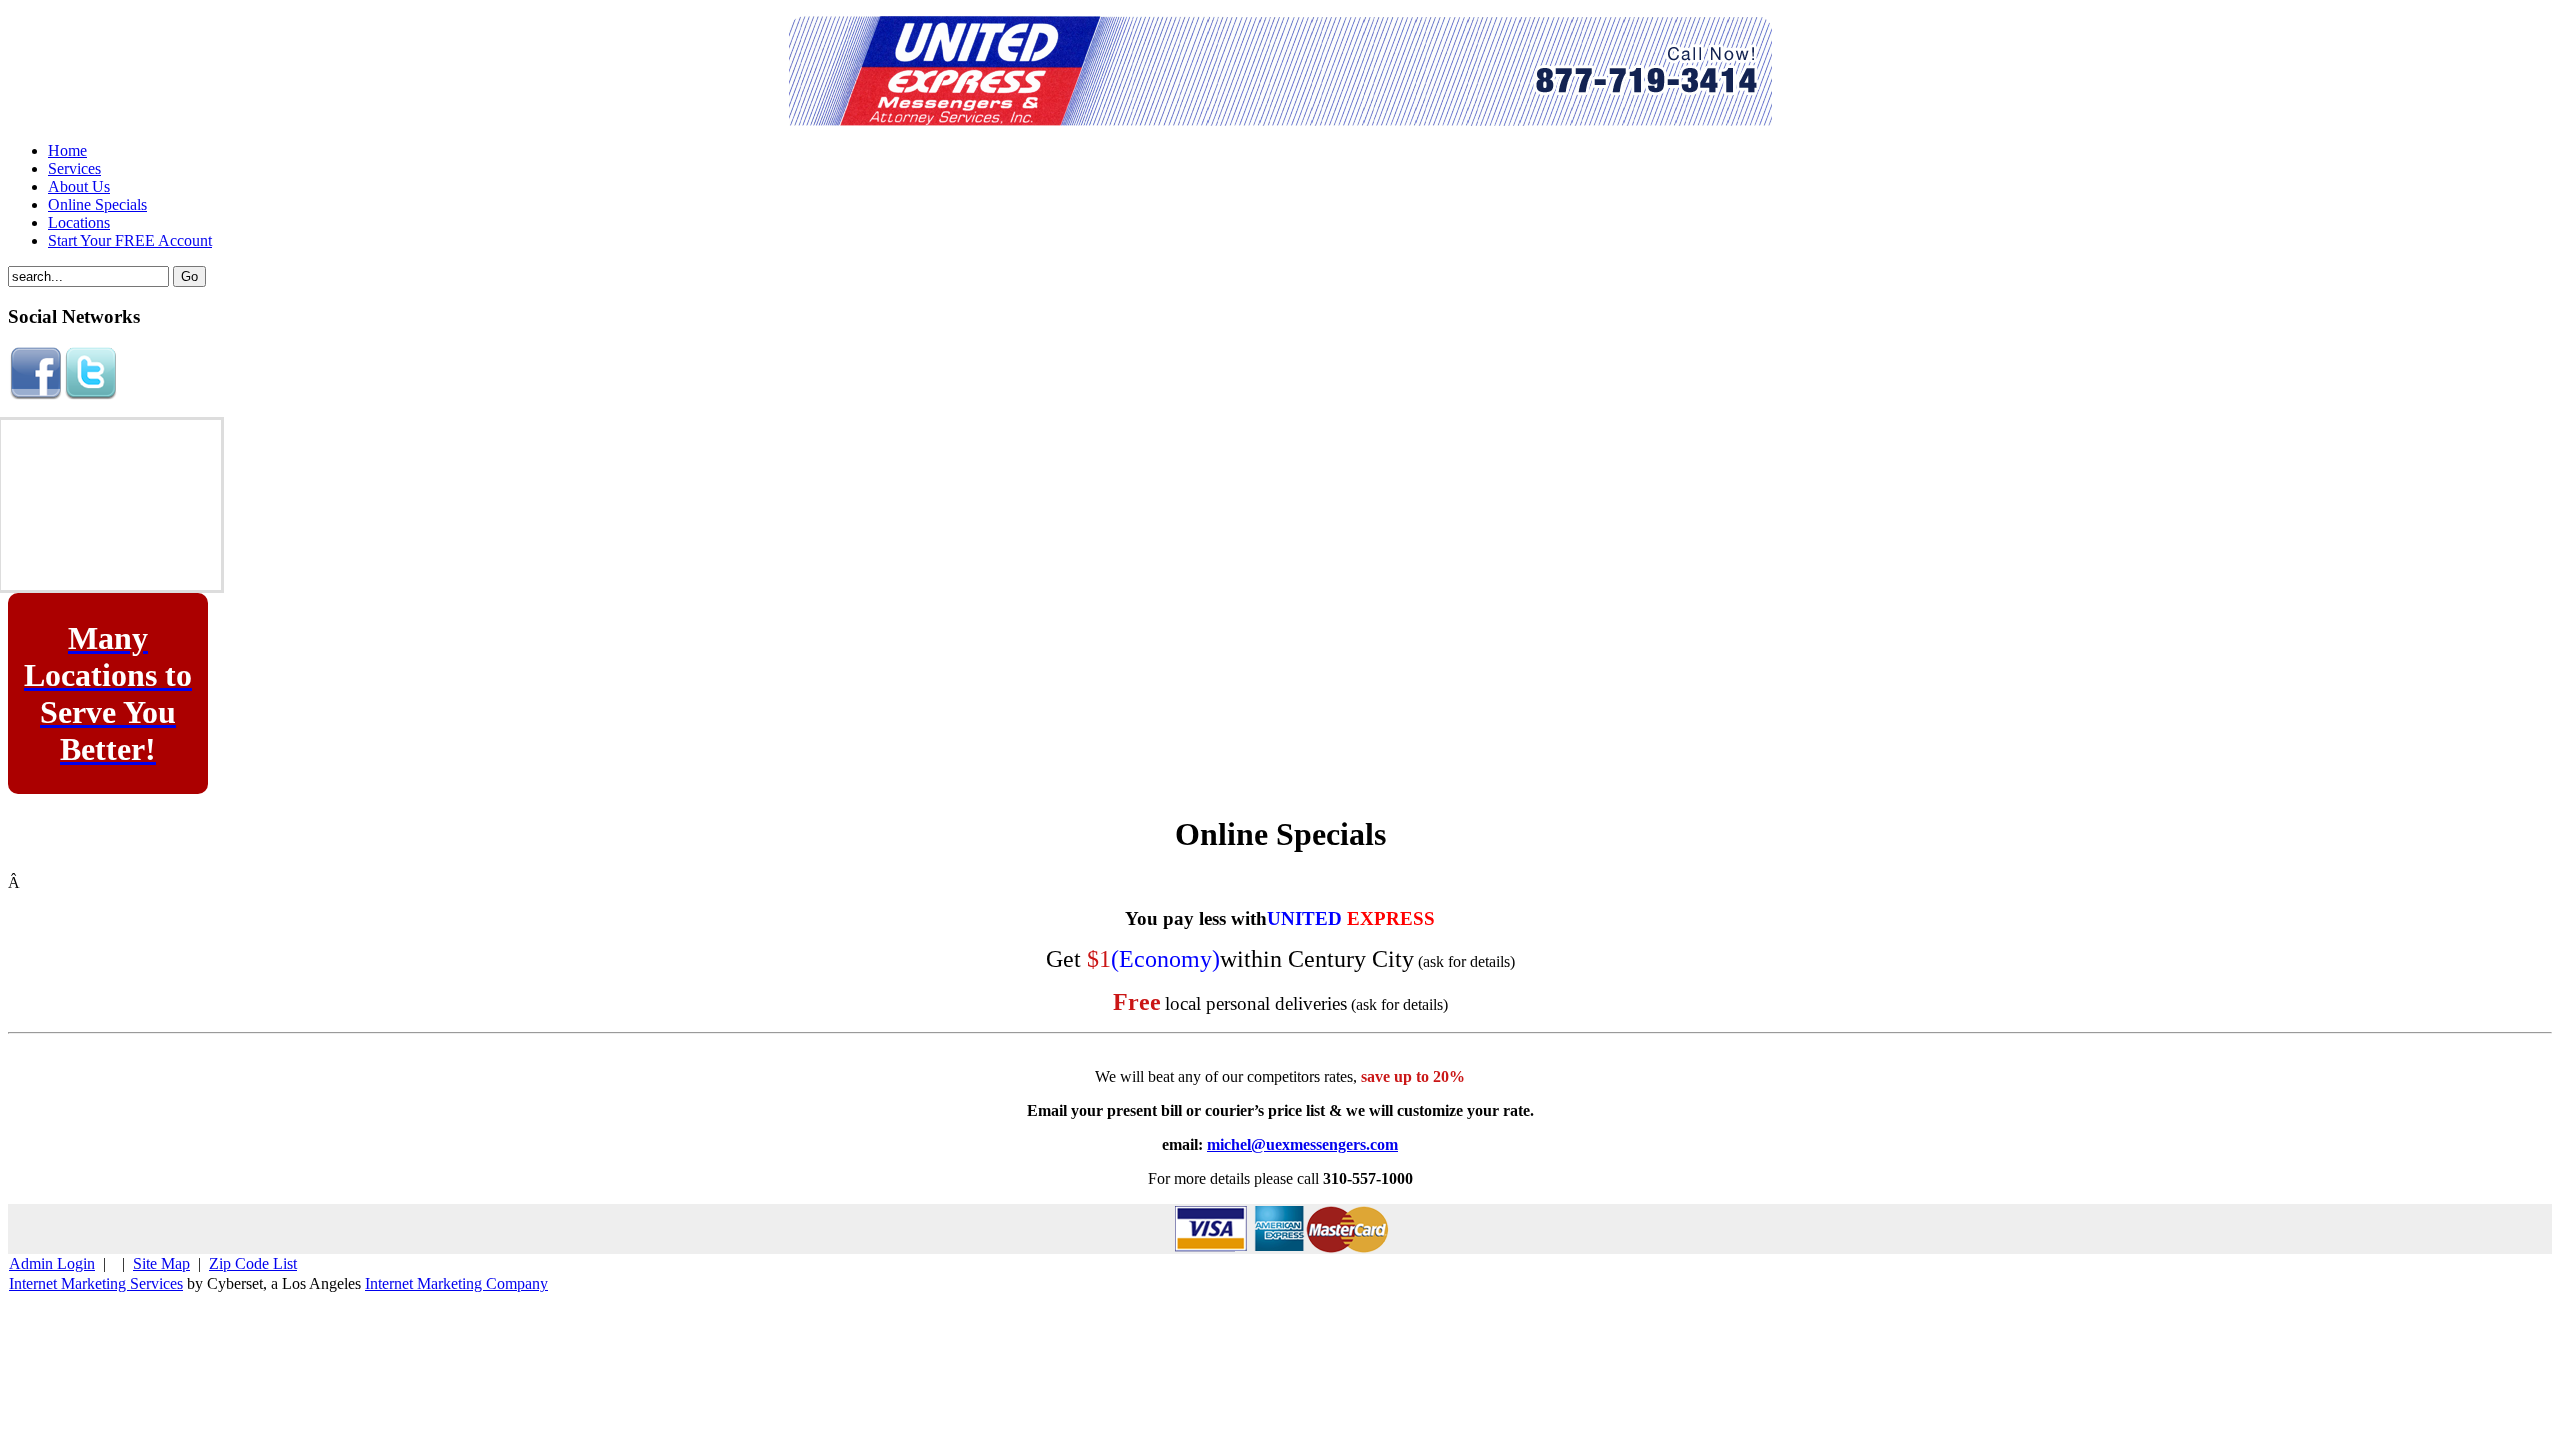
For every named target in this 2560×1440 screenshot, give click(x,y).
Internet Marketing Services (96, 1283)
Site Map (161, 1263)
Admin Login (52, 1263)
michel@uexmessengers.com (1302, 1144)
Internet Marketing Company (456, 1283)
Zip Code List (253, 1263)
